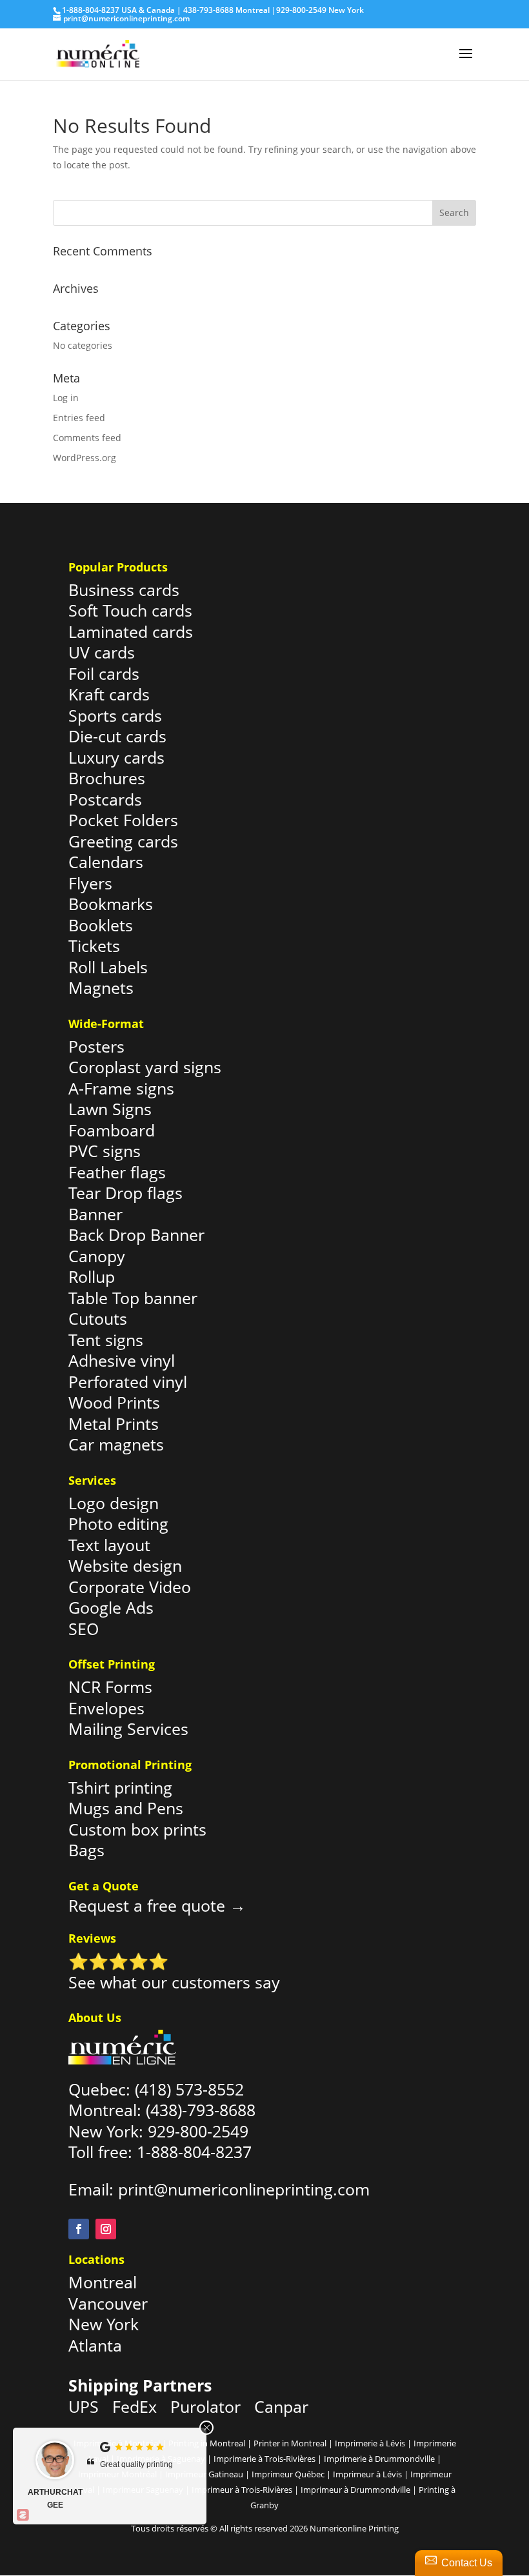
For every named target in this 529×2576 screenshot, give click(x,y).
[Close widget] (206, 2428)
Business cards (124, 590)
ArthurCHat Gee (55, 2499)
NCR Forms (110, 1687)
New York (104, 2324)
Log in (66, 398)
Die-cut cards (117, 736)
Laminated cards (131, 631)
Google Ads (111, 1607)
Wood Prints (114, 1402)
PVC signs (105, 1151)
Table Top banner (133, 1298)
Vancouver (108, 2303)
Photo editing (118, 1523)
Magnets (101, 987)
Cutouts (98, 1318)
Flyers (90, 883)
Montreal (103, 2282)
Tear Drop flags (125, 1193)
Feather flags (117, 1172)
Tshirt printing (120, 1787)
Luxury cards (116, 757)
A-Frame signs (121, 1088)
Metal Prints (114, 1423)
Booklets (101, 925)
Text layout (109, 1545)
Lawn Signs (110, 1109)
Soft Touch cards (130, 610)
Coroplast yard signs (145, 1067)
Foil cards (104, 673)
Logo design (114, 1503)
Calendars (106, 862)
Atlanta (95, 2345)
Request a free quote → (157, 1905)
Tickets (94, 946)
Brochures (107, 778)
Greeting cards (123, 841)
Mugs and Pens (126, 1808)
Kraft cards (109, 694)
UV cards (102, 652)
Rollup (92, 1276)
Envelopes (106, 1708)
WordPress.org (85, 458)
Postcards (105, 799)
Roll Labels (108, 967)
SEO (84, 1629)
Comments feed (87, 438)
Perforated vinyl (128, 1382)
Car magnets (116, 1444)
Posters (96, 1046)
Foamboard (112, 1130)
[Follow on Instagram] (106, 2229)
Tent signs (106, 1340)
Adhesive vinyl (122, 1360)
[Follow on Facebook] (79, 2229)
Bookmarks (111, 904)
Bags (86, 1850)
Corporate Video (130, 1587)
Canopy (97, 1256)
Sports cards (115, 715)
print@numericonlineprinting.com (244, 2189)
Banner (95, 1214)
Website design (125, 1565)
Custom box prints (137, 1829)
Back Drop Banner (136, 1234)
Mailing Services (128, 1729)
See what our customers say (174, 1982)
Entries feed (79, 418)
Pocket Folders (123, 820)
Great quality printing (136, 2464)
